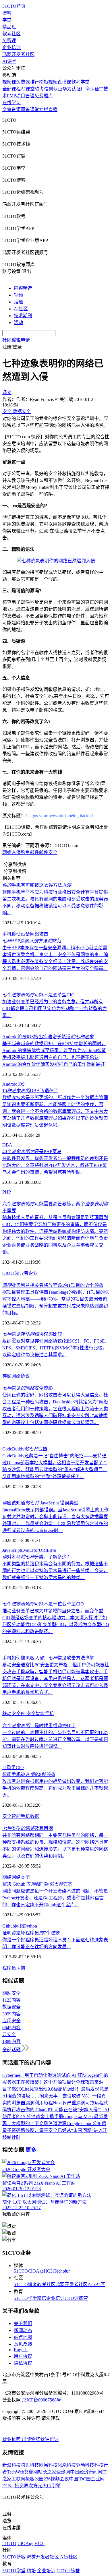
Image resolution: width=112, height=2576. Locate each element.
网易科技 (48, 2465)
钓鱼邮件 (30, 852)
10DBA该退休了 (30, 1091)
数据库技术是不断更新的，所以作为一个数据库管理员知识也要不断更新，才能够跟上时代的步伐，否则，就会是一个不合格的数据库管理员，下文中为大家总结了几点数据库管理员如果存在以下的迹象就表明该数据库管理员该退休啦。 (55, 1111)
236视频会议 (56, 2479)
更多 (31, 2150)
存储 (7, 1376)
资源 (16, 110)
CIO (6, 1273)
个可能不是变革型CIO (38, 995)
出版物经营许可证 (40, 2440)
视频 (18, 295)
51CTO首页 (14, 6)
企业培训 (11, 48)
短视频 (51, 82)
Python (31, 1926)
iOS (21, 1084)
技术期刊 (23, 316)
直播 (53, 110)
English (21, 2350)
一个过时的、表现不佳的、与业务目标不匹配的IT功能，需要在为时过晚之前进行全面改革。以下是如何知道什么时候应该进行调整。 (55, 1739)
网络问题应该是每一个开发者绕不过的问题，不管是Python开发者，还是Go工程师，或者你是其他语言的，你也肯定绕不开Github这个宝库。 (55, 1898)
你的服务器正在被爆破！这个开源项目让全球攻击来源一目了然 (55, 2082)
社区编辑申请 (16, 340)
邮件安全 (48, 852)
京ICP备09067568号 (41, 2400)
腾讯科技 (30, 2465)
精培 (42, 2298)
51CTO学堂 (25, 2298)
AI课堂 (9, 61)
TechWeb (16, 2472)
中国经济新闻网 (86, 2472)
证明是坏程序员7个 (31, 1933)
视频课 (9, 82)
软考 (39, 89)
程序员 (9, 1968)
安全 (7, 1816)
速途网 (63, 2472)
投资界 (22, 2486)
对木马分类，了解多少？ (37, 1557)
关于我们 (23, 2324)
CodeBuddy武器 (25, 1449)
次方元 (35, 2486)
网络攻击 (39, 934)
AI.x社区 (96, 2284)
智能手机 (45, 1714)
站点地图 (23, 2337)
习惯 (21, 1968)
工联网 (18, 2479)
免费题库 (44, 96)
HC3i (49, 2271)
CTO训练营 (76, 2298)
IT (4, 1768)
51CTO (21, 2271)
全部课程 (11, 89)
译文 (7, 393)
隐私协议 (23, 2363)
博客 (7, 13)
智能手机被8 (29, 1774)
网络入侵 (11, 852)
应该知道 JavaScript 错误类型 (40, 1503)
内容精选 (23, 288)
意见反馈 (23, 2344)
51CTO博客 (25, 2284)
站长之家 (47, 2472)
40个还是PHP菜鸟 (32, 1152)
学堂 (7, 20)
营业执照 (12, 2440)
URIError (48, 1550)
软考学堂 (80, 82)
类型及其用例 (28, 1828)
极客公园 (34, 2479)
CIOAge (36, 2271)
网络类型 (21, 1877)
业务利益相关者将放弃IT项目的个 (53, 1285)
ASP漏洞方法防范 (32, 941)
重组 (11, 1768)
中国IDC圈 (80, 2479)
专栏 (44, 110)
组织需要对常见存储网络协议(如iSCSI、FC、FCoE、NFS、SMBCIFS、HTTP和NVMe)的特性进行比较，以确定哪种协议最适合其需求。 (56, 1348)
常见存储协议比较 (32, 1334)
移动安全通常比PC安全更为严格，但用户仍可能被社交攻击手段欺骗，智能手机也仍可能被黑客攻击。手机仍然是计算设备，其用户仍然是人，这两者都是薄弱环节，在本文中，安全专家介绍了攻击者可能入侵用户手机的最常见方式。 (56, 1679)
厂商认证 (90, 89)
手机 (7, 934)
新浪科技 (11, 2465)
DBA (7, 1145)
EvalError (30, 1550)
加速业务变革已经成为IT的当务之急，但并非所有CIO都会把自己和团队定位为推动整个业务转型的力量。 (55, 1009)
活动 (18, 323)
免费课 (9, 41)
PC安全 (28, 1714)
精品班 (9, 27)
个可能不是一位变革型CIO (43, 1604)
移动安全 (11, 1714)
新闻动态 (23, 2330)
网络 (16, 1376)
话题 (18, 302)
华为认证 (72, 89)
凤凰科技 (67, 2465)
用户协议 (23, 2356)
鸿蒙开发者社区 (18, 54)
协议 (25, 1376)
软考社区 (11, 34)
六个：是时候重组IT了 (39, 1726)
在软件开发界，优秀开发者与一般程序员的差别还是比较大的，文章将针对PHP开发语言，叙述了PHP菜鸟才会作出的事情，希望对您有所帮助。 (55, 1165)
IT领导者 (19, 1273)
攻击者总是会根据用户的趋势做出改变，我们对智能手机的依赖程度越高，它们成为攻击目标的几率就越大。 (55, 1788)
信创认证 (53, 89)
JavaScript (12, 1550)
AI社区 (21, 309)
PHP (7, 1192)
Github (9, 1926)
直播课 (64, 82)
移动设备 (21, 934)
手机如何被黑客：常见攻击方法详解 (48, 1658)
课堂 (34, 110)
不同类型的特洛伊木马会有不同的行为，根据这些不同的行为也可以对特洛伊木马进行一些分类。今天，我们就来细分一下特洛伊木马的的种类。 (55, 1571)
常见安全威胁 (28, 1388)
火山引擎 (51, 2486)
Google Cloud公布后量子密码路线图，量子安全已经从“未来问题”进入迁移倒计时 (55, 2130)
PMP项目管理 (21, 96)
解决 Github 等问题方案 (37, 1884)
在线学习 (11, 103)
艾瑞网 (31, 2472)
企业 (33, 1273)
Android (10, 1084)
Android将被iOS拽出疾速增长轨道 (48, 1037)
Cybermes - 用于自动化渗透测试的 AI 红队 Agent (51, 2075)
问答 (25, 110)
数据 (34, 1816)
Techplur (62, 2271)
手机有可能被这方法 (37, 885)
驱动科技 (85, 2465)
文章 (7, 110)
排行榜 (37, 82)
